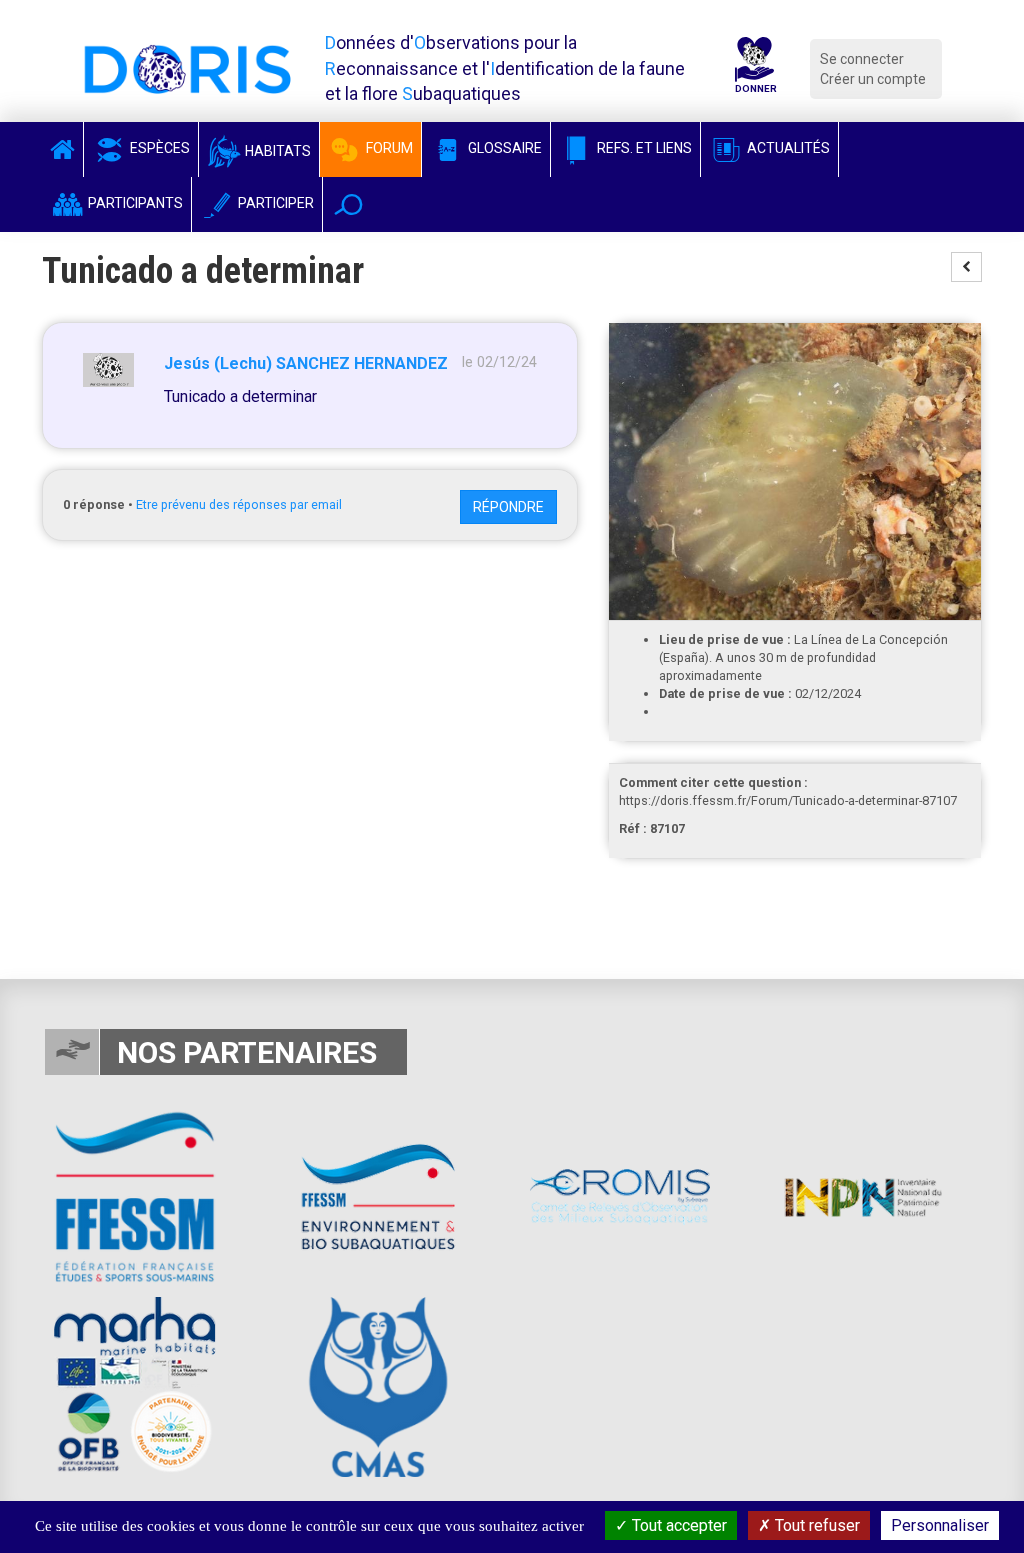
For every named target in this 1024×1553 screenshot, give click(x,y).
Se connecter (862, 59)
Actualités (787, 148)
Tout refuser (815, 1525)
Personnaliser (940, 1525)
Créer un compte (873, 79)
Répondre (508, 507)
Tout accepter (677, 1525)
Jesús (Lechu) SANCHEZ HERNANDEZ (306, 363)
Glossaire (503, 148)
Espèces (158, 148)
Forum (388, 148)
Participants (134, 203)
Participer (274, 203)
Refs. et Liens (643, 148)
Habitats (276, 151)
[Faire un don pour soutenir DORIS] (754, 68)
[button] (348, 204)
